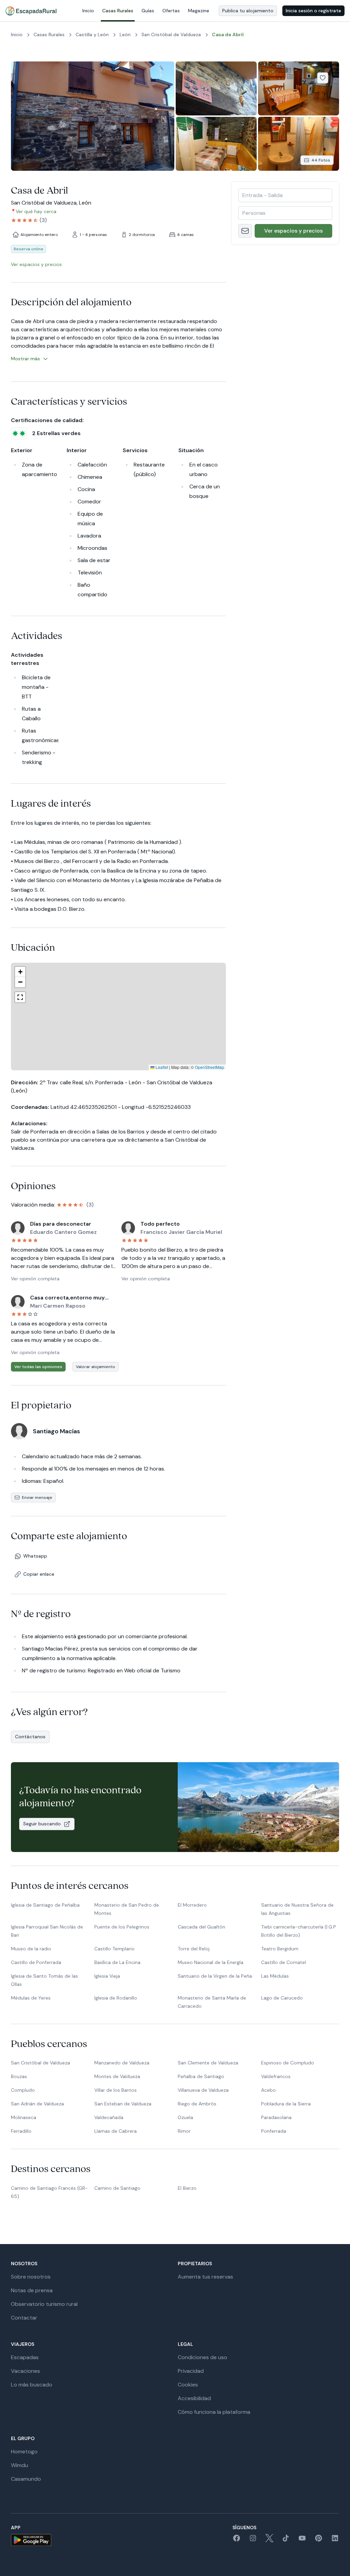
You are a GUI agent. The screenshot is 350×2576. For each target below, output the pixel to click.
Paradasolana (276, 2117)
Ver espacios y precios (293, 231)
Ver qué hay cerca (36, 211)
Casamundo (26, 2479)
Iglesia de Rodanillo (116, 1998)
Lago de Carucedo (282, 1998)
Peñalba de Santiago (201, 2076)
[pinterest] (319, 2540)
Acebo (268, 2090)
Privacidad (191, 2371)
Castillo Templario (115, 1949)
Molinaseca (24, 2117)
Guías (148, 11)
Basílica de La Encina (117, 1962)
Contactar (24, 2318)
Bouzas (19, 2076)
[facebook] (237, 2540)
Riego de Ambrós (197, 2104)
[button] (118, 1035)
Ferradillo (21, 2131)
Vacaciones (25, 2371)
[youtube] (302, 2540)
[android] (31, 2540)
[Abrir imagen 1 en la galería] (93, 116)
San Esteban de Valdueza (123, 2104)
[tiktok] (286, 2540)
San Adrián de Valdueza (37, 2104)
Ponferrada (274, 2131)
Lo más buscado (32, 2385)
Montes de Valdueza (117, 2076)
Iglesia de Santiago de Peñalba (45, 1905)
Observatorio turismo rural (44, 2304)
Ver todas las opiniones (38, 1367)
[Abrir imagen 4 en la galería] (216, 144)
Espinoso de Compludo (288, 2063)
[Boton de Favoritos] (323, 78)
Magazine (199, 11)
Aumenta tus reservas (205, 2277)
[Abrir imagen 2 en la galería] (216, 88)
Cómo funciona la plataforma (214, 2412)
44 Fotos (321, 160)
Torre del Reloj (194, 1949)
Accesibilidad (194, 2398)
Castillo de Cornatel (284, 1962)
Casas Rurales (118, 11)
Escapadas (25, 2357)
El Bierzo (187, 2188)
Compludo (23, 2090)
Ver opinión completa (35, 1279)
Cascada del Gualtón (201, 1927)
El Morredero (192, 1905)
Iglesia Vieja (107, 1976)
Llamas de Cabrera (116, 2131)
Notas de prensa (32, 2290)
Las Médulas (275, 1976)
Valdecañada (109, 2117)
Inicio (88, 11)
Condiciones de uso (203, 2357)
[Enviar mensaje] (245, 231)
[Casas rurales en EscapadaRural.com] (31, 11)
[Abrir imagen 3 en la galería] (299, 88)
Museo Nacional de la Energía (211, 1962)
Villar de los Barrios (116, 2090)
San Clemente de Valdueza (208, 2063)
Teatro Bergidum (280, 1949)
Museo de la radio (31, 1949)
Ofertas (171, 11)
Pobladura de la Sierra (286, 2104)
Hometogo (24, 2452)
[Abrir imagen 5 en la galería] (299, 144)
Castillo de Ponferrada (36, 1962)
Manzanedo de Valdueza (122, 2063)
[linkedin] (335, 2540)
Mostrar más (25, 359)
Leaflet (161, 1067)
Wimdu (19, 2465)
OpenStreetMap (210, 1067)
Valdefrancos (276, 2076)
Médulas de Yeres (31, 1998)
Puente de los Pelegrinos (122, 1927)
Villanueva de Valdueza (203, 2090)
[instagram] (253, 2540)
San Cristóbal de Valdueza (41, 2063)
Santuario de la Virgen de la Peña (215, 1976)
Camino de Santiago (117, 2188)
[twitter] (269, 2540)
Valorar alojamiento (96, 1367)
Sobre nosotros (31, 2277)
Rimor (184, 2131)
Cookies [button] (188, 2385)
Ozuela (185, 2117)
